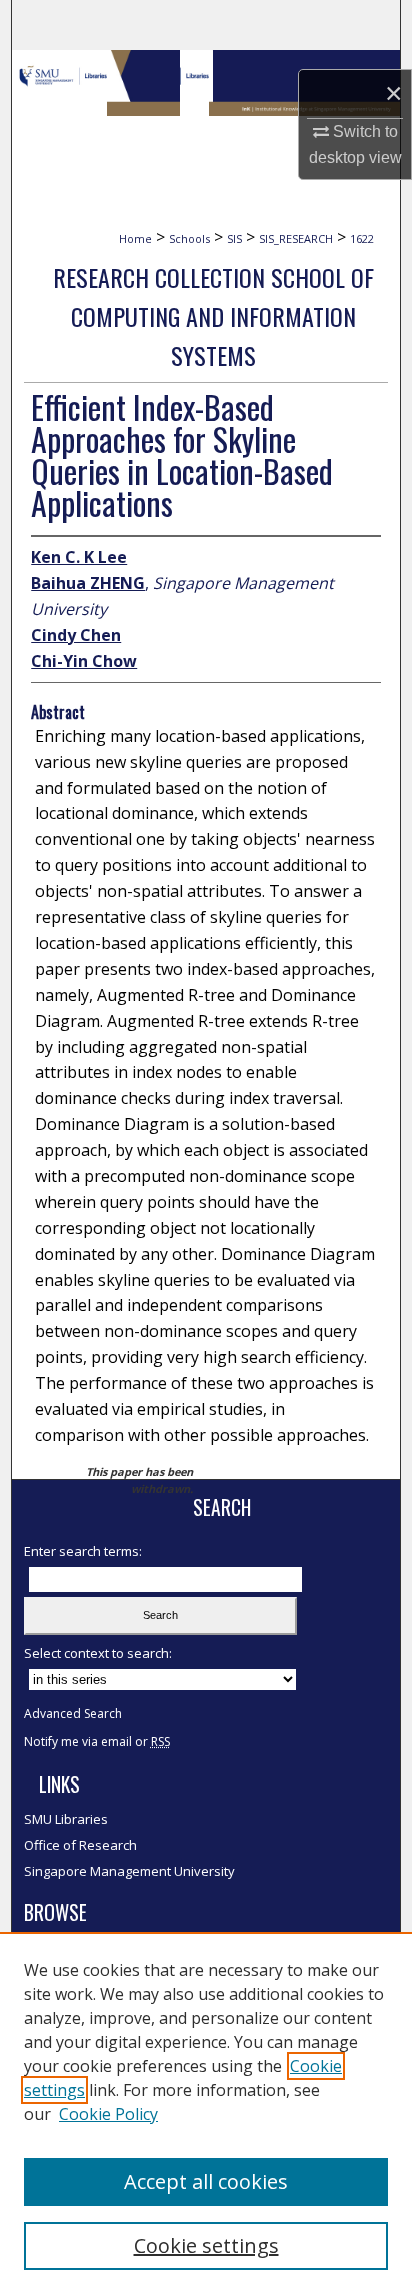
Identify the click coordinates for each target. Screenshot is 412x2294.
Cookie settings (206, 2245)
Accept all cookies (206, 2181)
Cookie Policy (108, 2114)
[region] (206, 2113)
